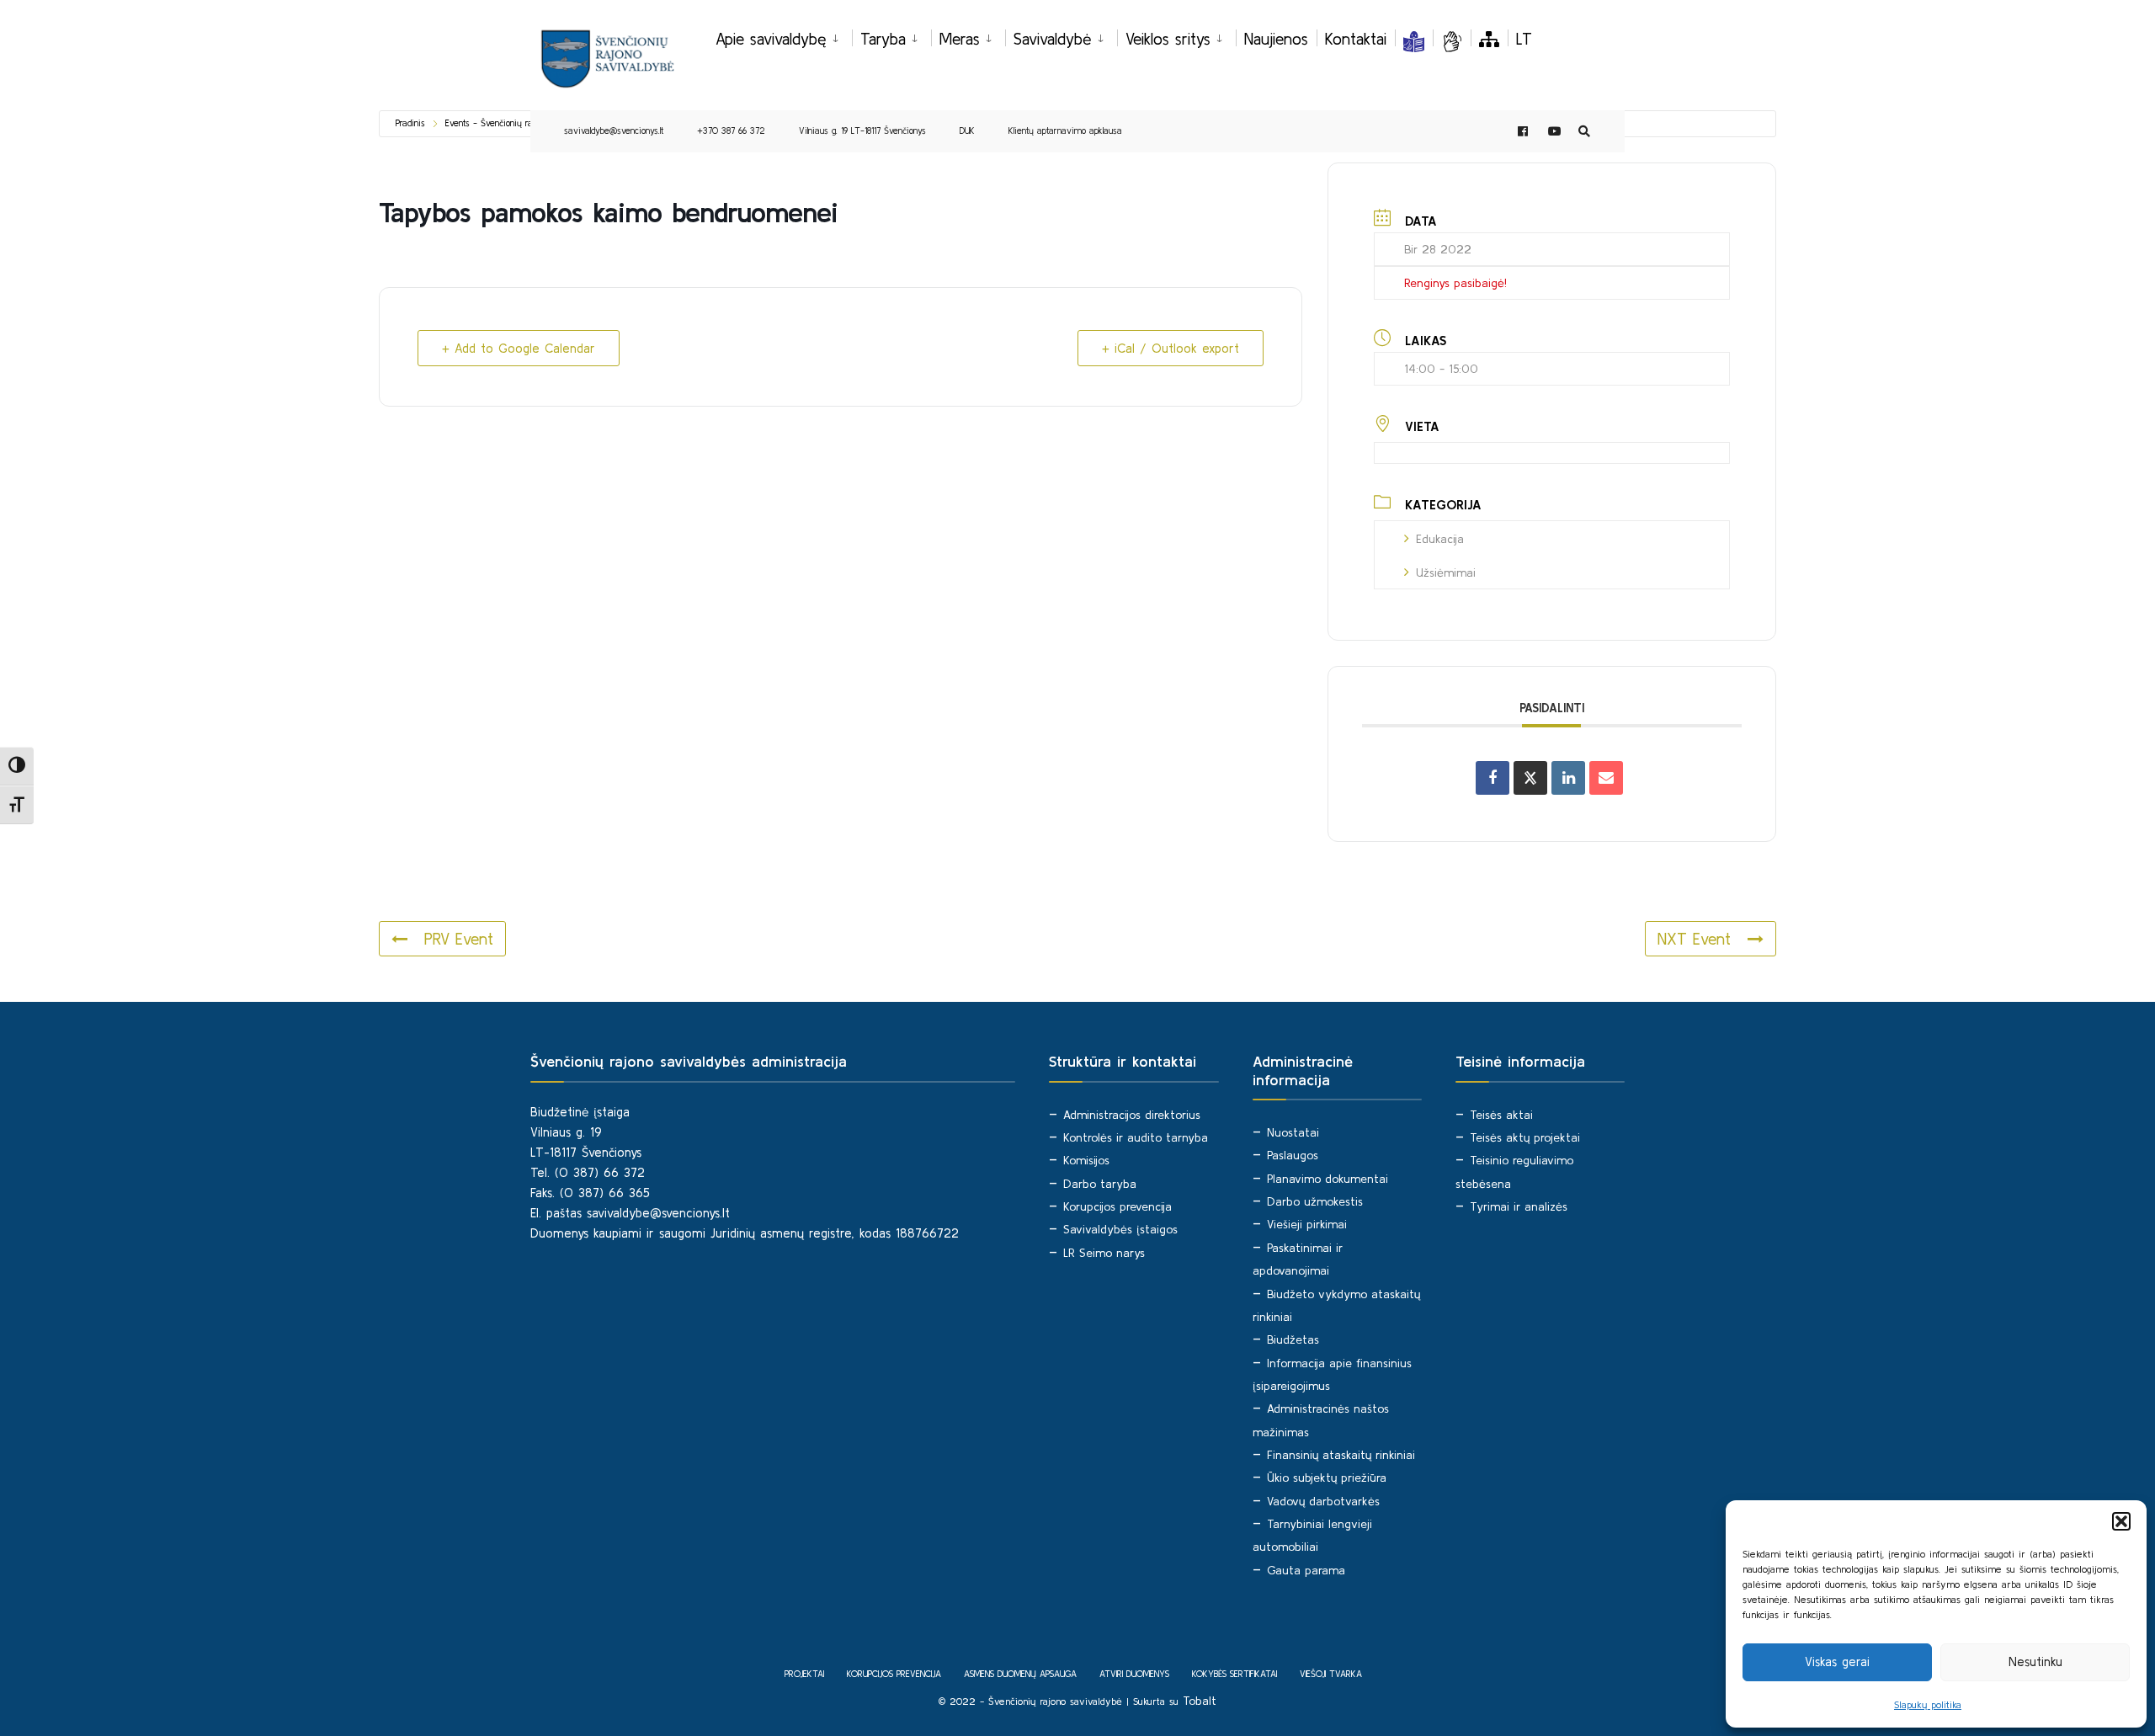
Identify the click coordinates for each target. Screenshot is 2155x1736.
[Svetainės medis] (1489, 39)
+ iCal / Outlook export (1171, 348)
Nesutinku (2035, 1661)
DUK (967, 130)
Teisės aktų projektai (1525, 1137)
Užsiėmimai (1446, 572)
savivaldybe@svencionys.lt (614, 130)
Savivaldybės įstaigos (1120, 1229)
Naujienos (1276, 39)
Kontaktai (1356, 39)
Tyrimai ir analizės (1519, 1206)
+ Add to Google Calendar (519, 348)
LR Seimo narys (1104, 1253)
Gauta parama (1306, 1570)
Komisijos (1086, 1160)
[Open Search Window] (1584, 132)
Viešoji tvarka (1331, 1674)
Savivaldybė (1053, 39)
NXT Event (1694, 939)
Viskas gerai (1837, 1661)
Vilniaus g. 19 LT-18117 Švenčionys (862, 130)
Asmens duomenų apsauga (1020, 1674)
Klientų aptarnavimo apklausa (1065, 130)
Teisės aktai (1501, 1115)
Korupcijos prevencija (1117, 1206)
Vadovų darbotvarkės (1323, 1501)
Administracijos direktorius (1132, 1115)
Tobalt (1200, 1701)
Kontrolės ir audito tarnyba (1136, 1137)
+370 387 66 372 (731, 130)
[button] (2121, 1521)
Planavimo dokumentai (1328, 1179)
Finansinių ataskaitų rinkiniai (1341, 1455)
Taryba (883, 39)
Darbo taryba (1100, 1184)
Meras (960, 39)
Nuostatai (1293, 1132)
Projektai (804, 1674)
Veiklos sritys (1168, 39)
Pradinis (410, 123)
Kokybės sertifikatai (1234, 1674)
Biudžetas (1293, 1339)
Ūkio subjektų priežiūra (1327, 1478)
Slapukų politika (1928, 1704)
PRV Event (459, 939)
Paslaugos (1293, 1155)
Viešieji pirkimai (1307, 1224)
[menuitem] (784, 36)
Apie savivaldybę (771, 39)
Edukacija (1440, 539)
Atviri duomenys (1134, 1674)
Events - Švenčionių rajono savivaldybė (521, 123)
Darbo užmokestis (1315, 1201)
